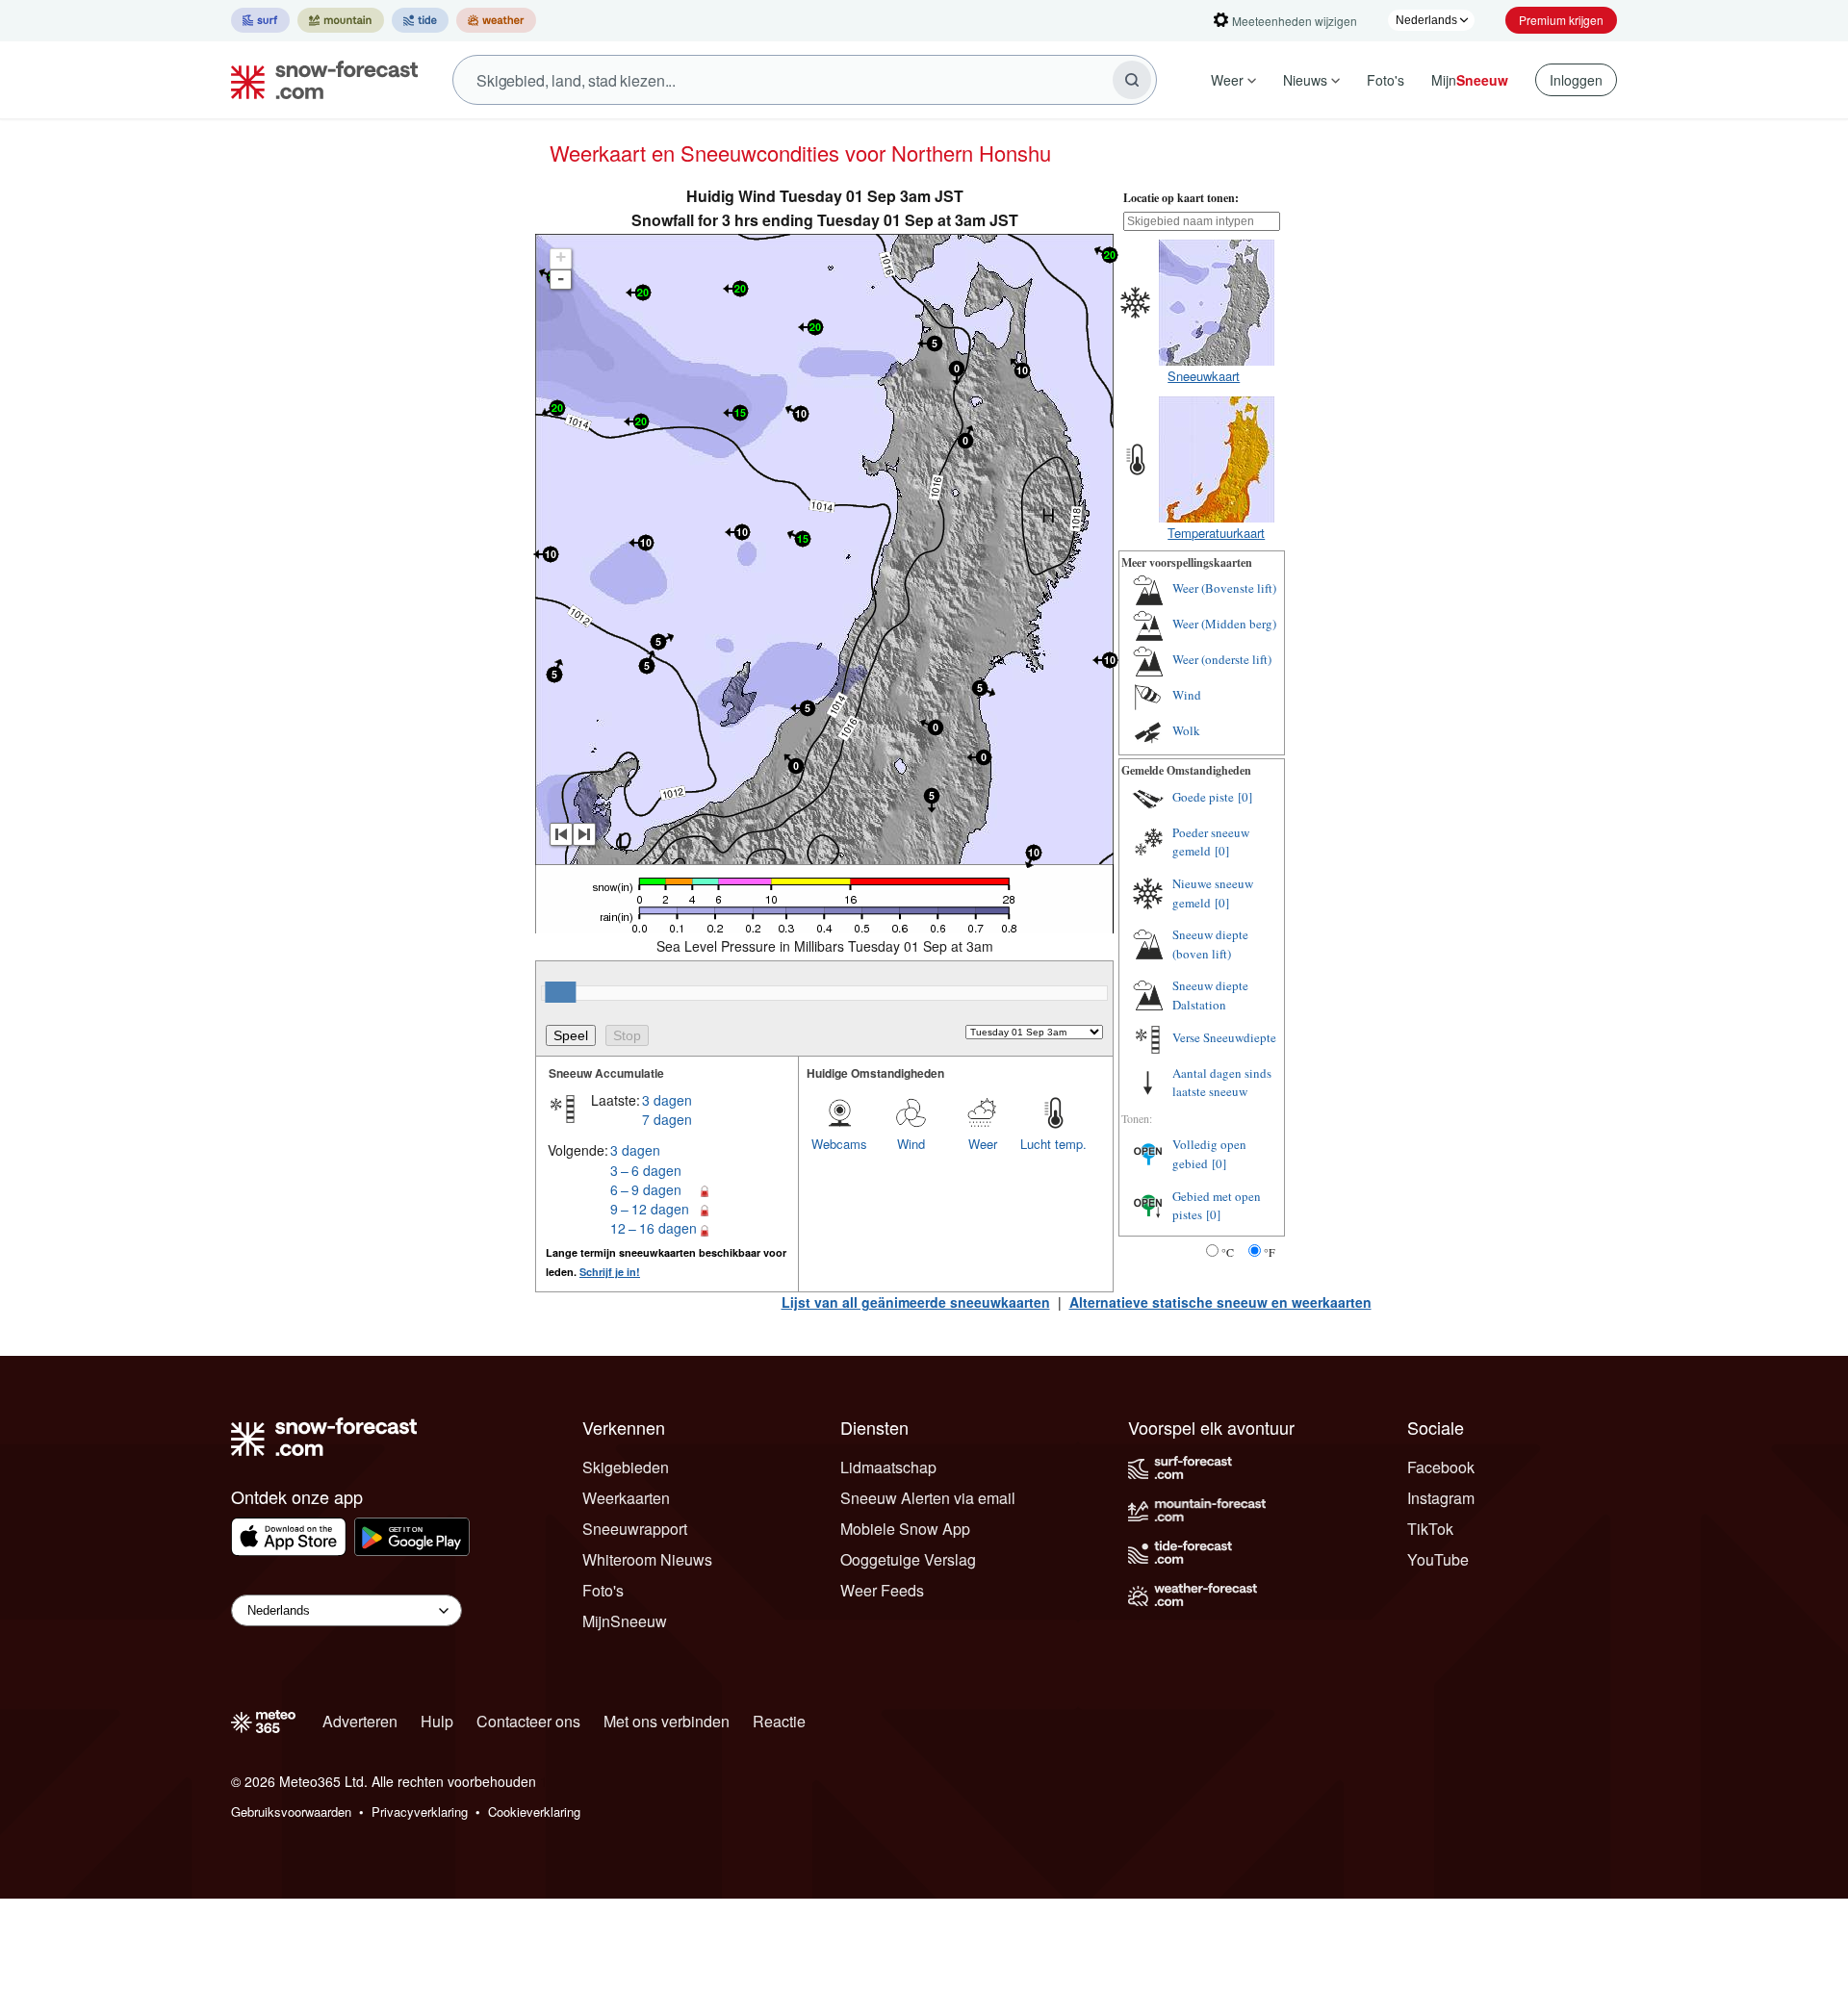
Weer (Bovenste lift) (1224, 588)
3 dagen (667, 1100)
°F (1270, 1252)
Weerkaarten (626, 1498)
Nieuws (1305, 80)
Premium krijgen (1561, 20)
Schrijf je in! (610, 1272)
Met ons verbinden (667, 1721)
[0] (1245, 797)
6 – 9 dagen (646, 1189)
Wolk (1186, 730)
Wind (911, 1144)
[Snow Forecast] (319, 80)
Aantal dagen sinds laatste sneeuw (1222, 1083)
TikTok (1430, 1529)
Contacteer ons (528, 1721)
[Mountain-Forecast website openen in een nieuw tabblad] (341, 20)
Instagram (1441, 1498)
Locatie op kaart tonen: (1181, 198)
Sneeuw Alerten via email (928, 1498)
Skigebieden (626, 1467)
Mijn (1470, 80)
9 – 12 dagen (650, 1209)
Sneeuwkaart (1204, 376)
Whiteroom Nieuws (647, 1559)
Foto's (1386, 80)
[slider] (560, 992)
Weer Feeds (882, 1590)
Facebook (1441, 1467)
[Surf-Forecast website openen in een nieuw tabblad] (260, 20)
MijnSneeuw (625, 1621)
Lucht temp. (1053, 1144)
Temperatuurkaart (1216, 533)
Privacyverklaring (420, 1812)
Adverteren (360, 1721)
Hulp (437, 1721)
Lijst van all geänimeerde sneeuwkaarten (916, 1302)
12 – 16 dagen (654, 1228)
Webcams (839, 1144)
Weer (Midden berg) (1224, 624)
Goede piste (1203, 797)
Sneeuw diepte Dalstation (1210, 995)
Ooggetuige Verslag (908, 1559)
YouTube (1438, 1559)
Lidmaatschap (888, 1467)
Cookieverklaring (534, 1812)
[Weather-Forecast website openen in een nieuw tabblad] (496, 20)
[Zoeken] (1132, 80)
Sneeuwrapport (635, 1529)
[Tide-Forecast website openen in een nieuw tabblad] (420, 20)
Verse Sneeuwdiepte (1224, 1037)
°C (1228, 1252)
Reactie (779, 1721)
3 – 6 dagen (646, 1170)
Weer (1227, 80)
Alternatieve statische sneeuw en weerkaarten (1220, 1302)
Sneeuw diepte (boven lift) (1210, 944)
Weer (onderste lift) (1222, 659)
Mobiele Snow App (905, 1529)
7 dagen (667, 1119)
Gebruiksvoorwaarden (291, 1812)
